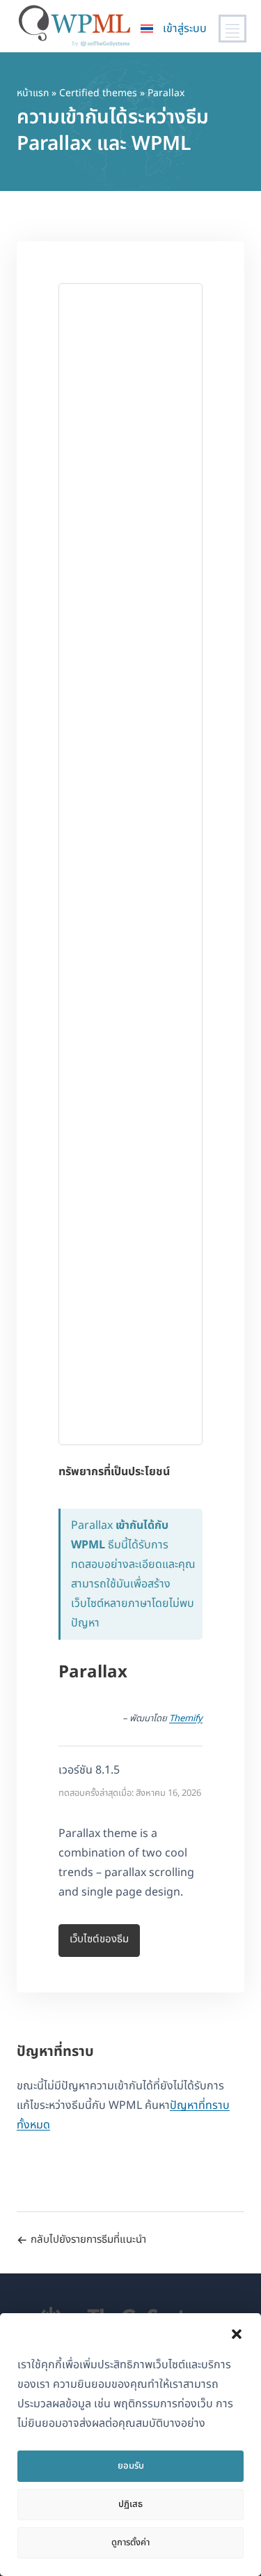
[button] (237, 2334)
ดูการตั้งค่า (130, 2543)
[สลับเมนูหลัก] (232, 29)
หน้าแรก (33, 93)
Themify (186, 1718)
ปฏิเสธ (130, 2504)
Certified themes (98, 93)
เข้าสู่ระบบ (185, 29)
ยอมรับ (131, 2466)
